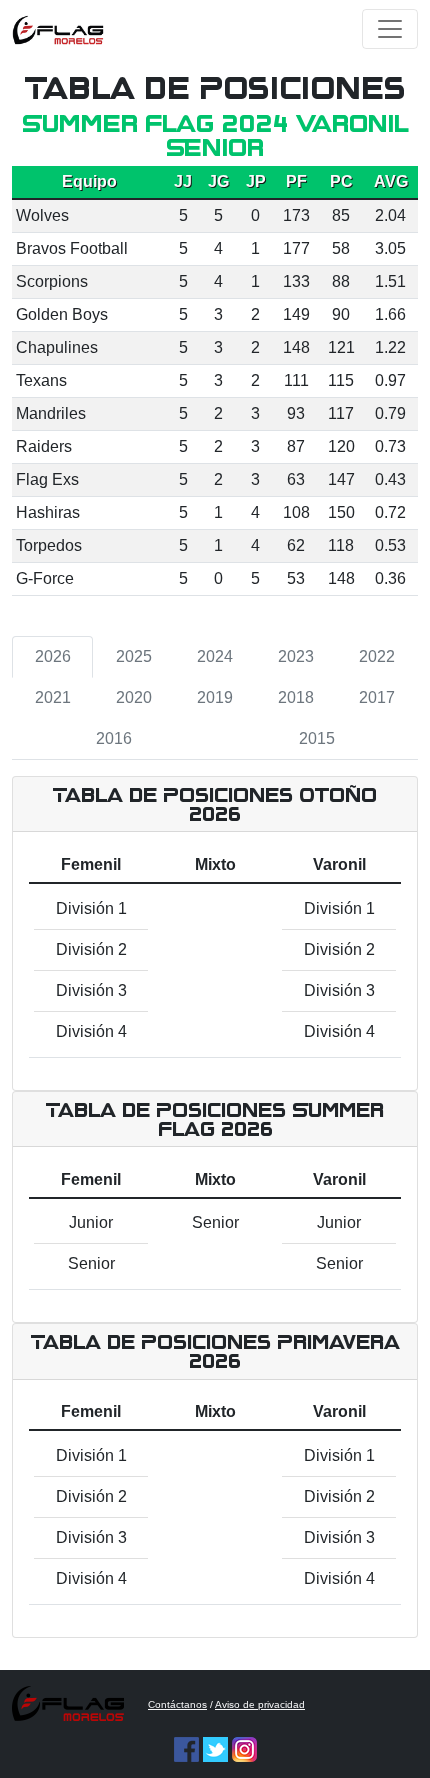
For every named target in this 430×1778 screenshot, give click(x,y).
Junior (91, 1222)
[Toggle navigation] (390, 29)
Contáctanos (177, 1704)
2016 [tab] (114, 738)
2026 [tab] (53, 656)
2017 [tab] (377, 697)
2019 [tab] (215, 697)
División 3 (91, 990)
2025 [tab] (134, 656)
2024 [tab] (215, 656)
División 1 (91, 908)
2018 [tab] (296, 697)
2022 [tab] (377, 656)
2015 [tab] (317, 738)
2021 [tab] (53, 697)
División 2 (91, 949)
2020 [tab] (134, 697)
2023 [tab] (296, 656)
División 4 (91, 1031)
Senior (91, 1263)
